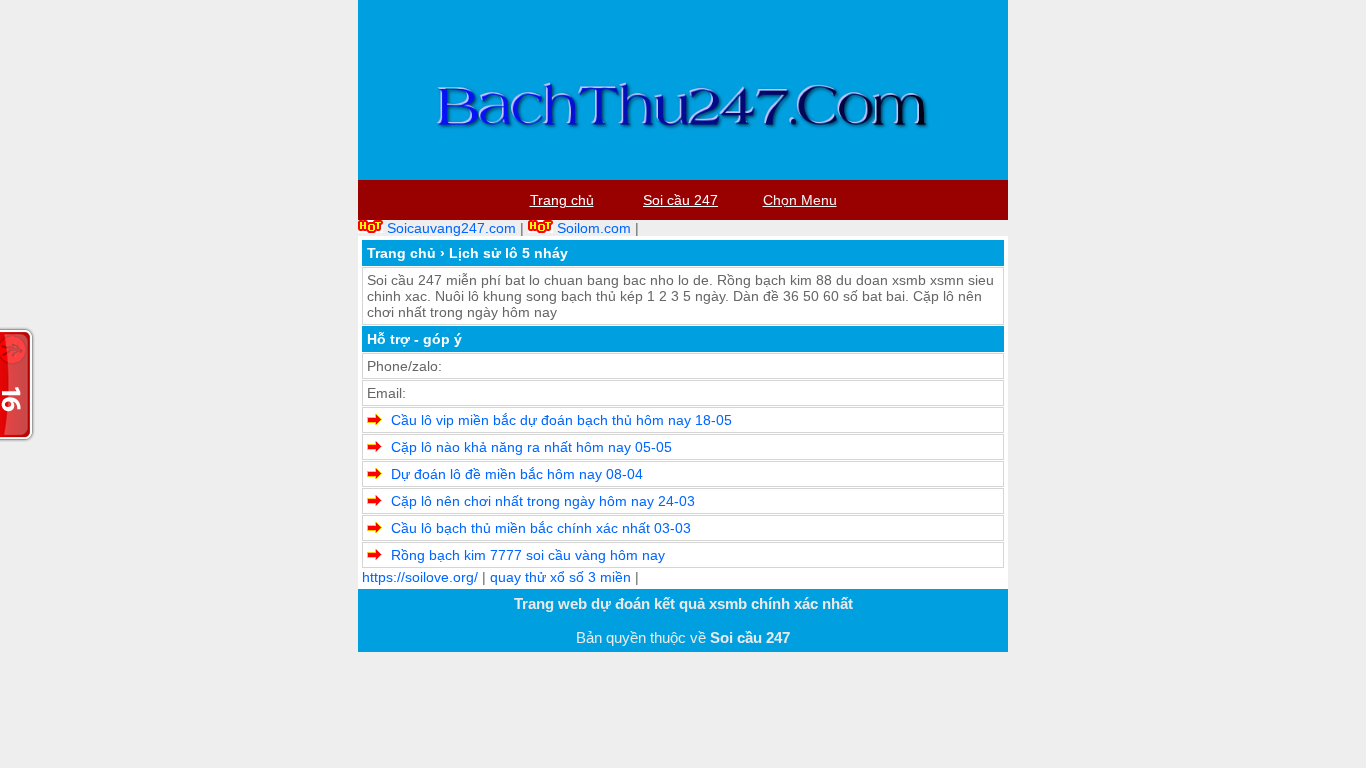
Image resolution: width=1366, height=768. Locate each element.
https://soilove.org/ (420, 577)
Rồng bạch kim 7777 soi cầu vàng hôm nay (528, 555)
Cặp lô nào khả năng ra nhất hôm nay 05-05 (531, 447)
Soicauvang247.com (451, 228)
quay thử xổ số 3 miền (560, 577)
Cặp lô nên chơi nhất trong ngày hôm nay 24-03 (543, 501)
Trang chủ (401, 253)
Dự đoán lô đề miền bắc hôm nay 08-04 (517, 474)
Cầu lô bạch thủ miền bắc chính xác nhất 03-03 (541, 528)
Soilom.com (594, 228)
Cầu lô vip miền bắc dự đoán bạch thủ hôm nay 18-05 (561, 420)
